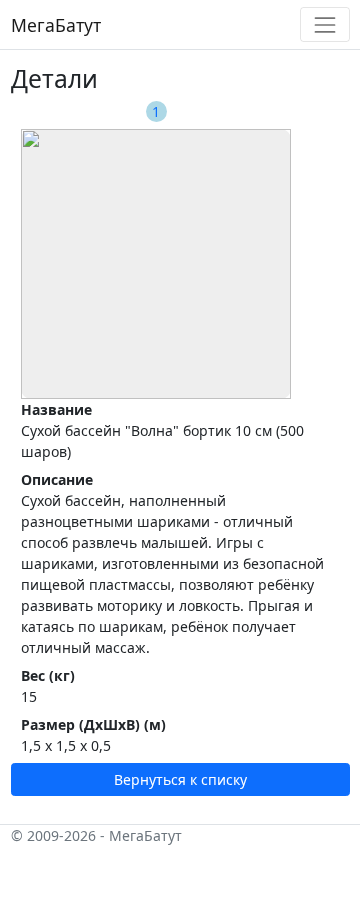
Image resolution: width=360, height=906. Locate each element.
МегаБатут (56, 25)
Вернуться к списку (180, 779)
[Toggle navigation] (324, 24)
